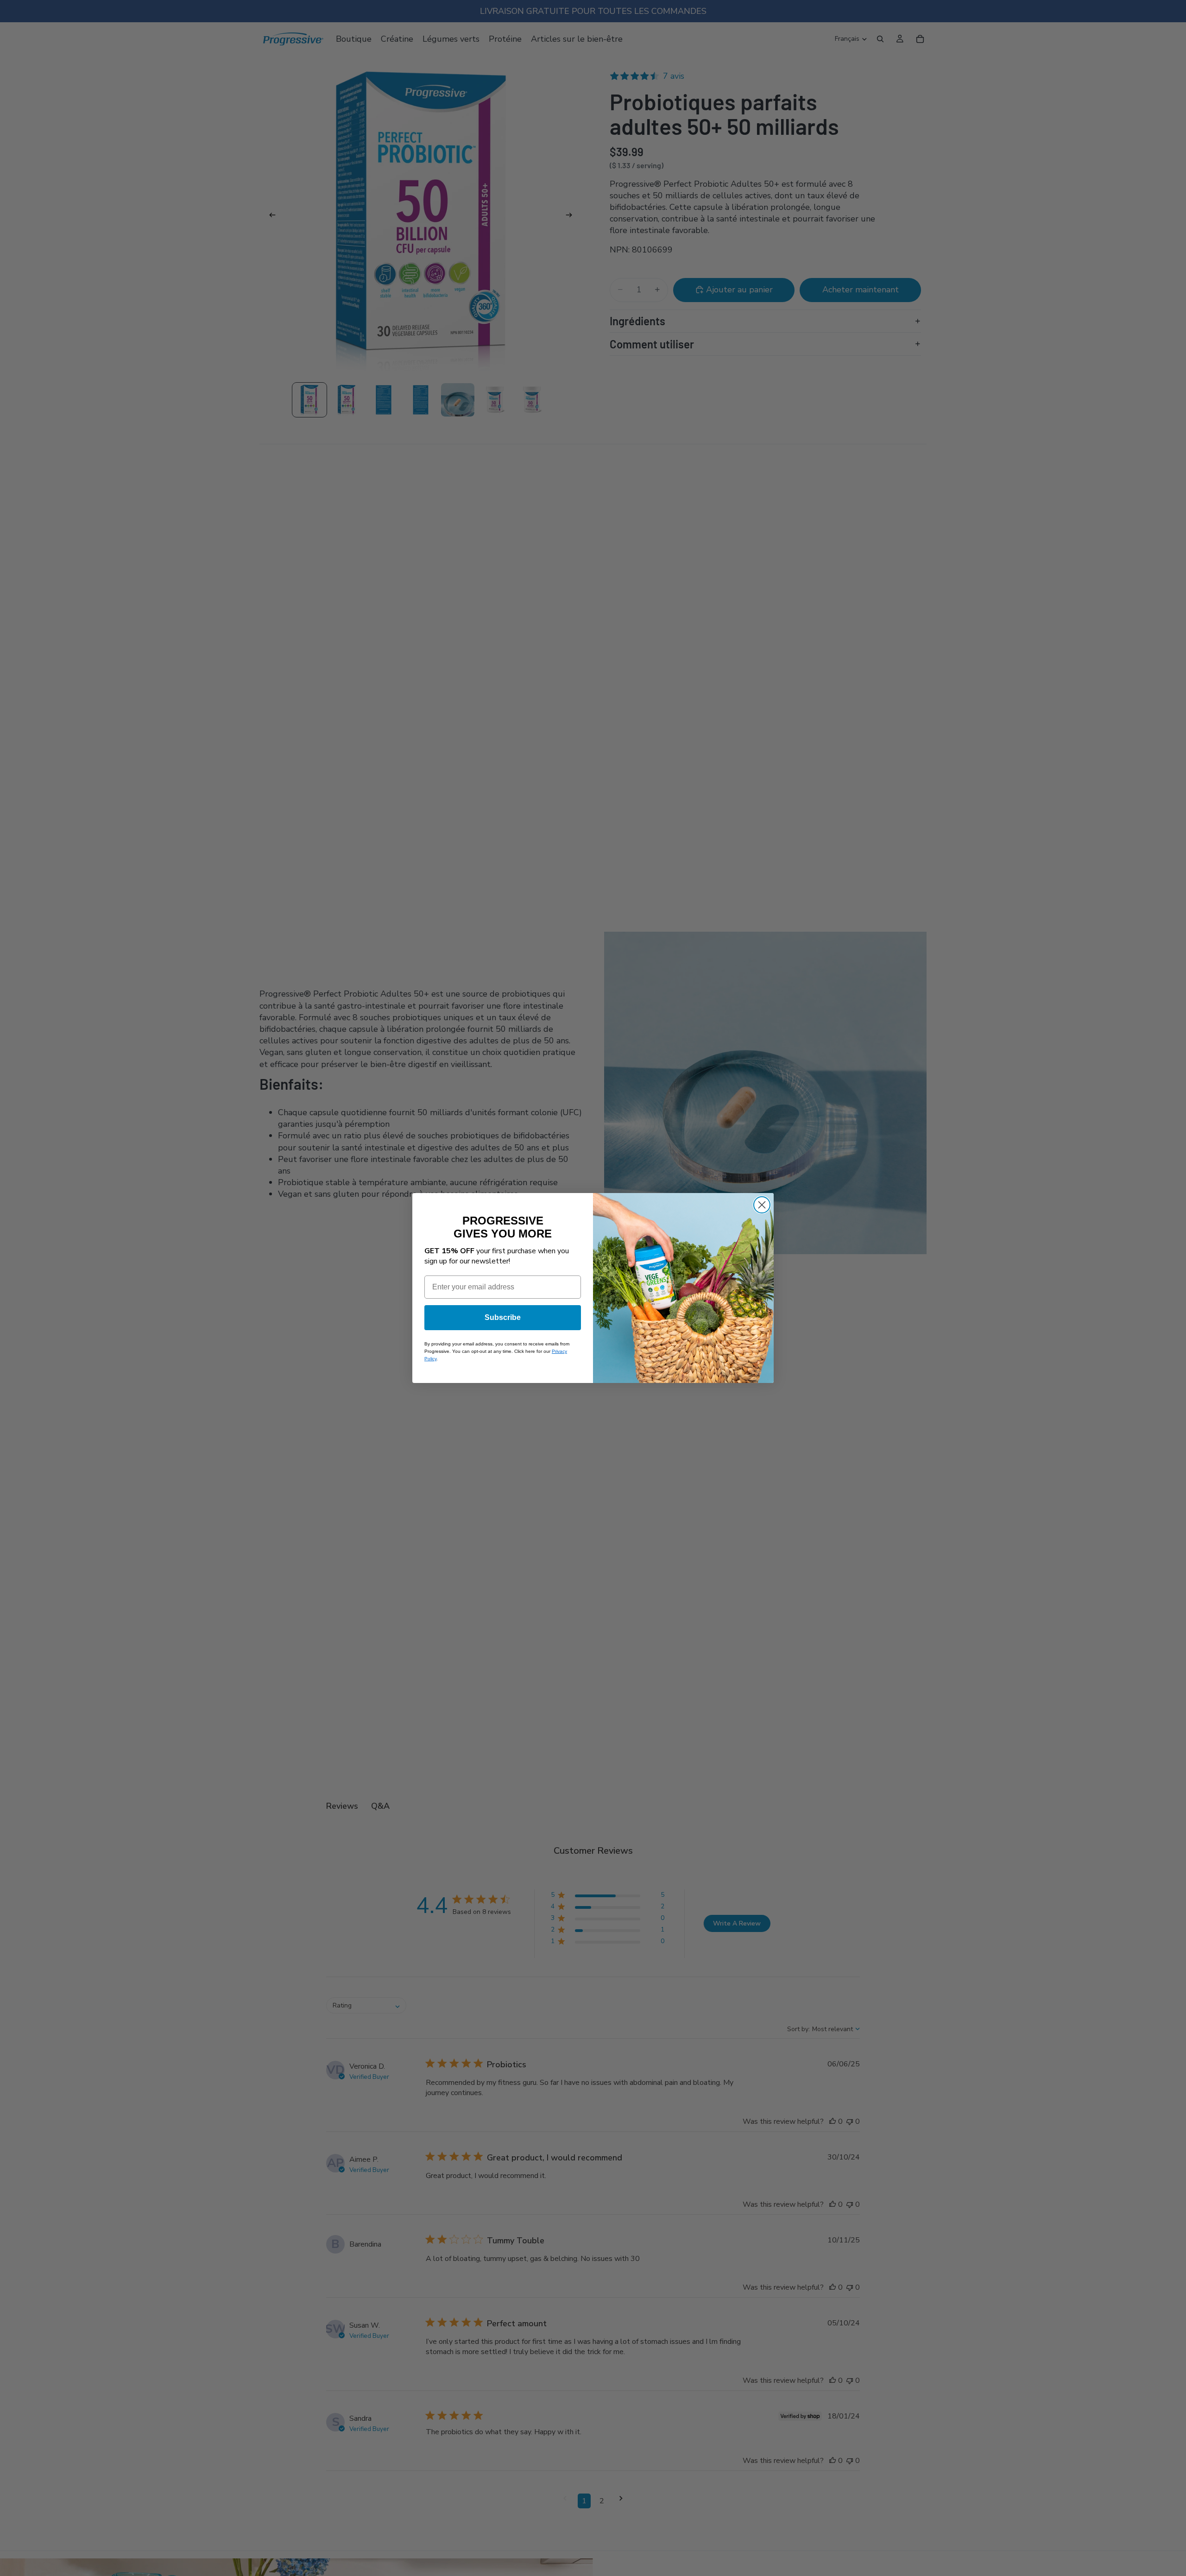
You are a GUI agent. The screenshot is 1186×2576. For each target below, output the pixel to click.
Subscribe (503, 1317)
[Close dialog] (762, 1205)
